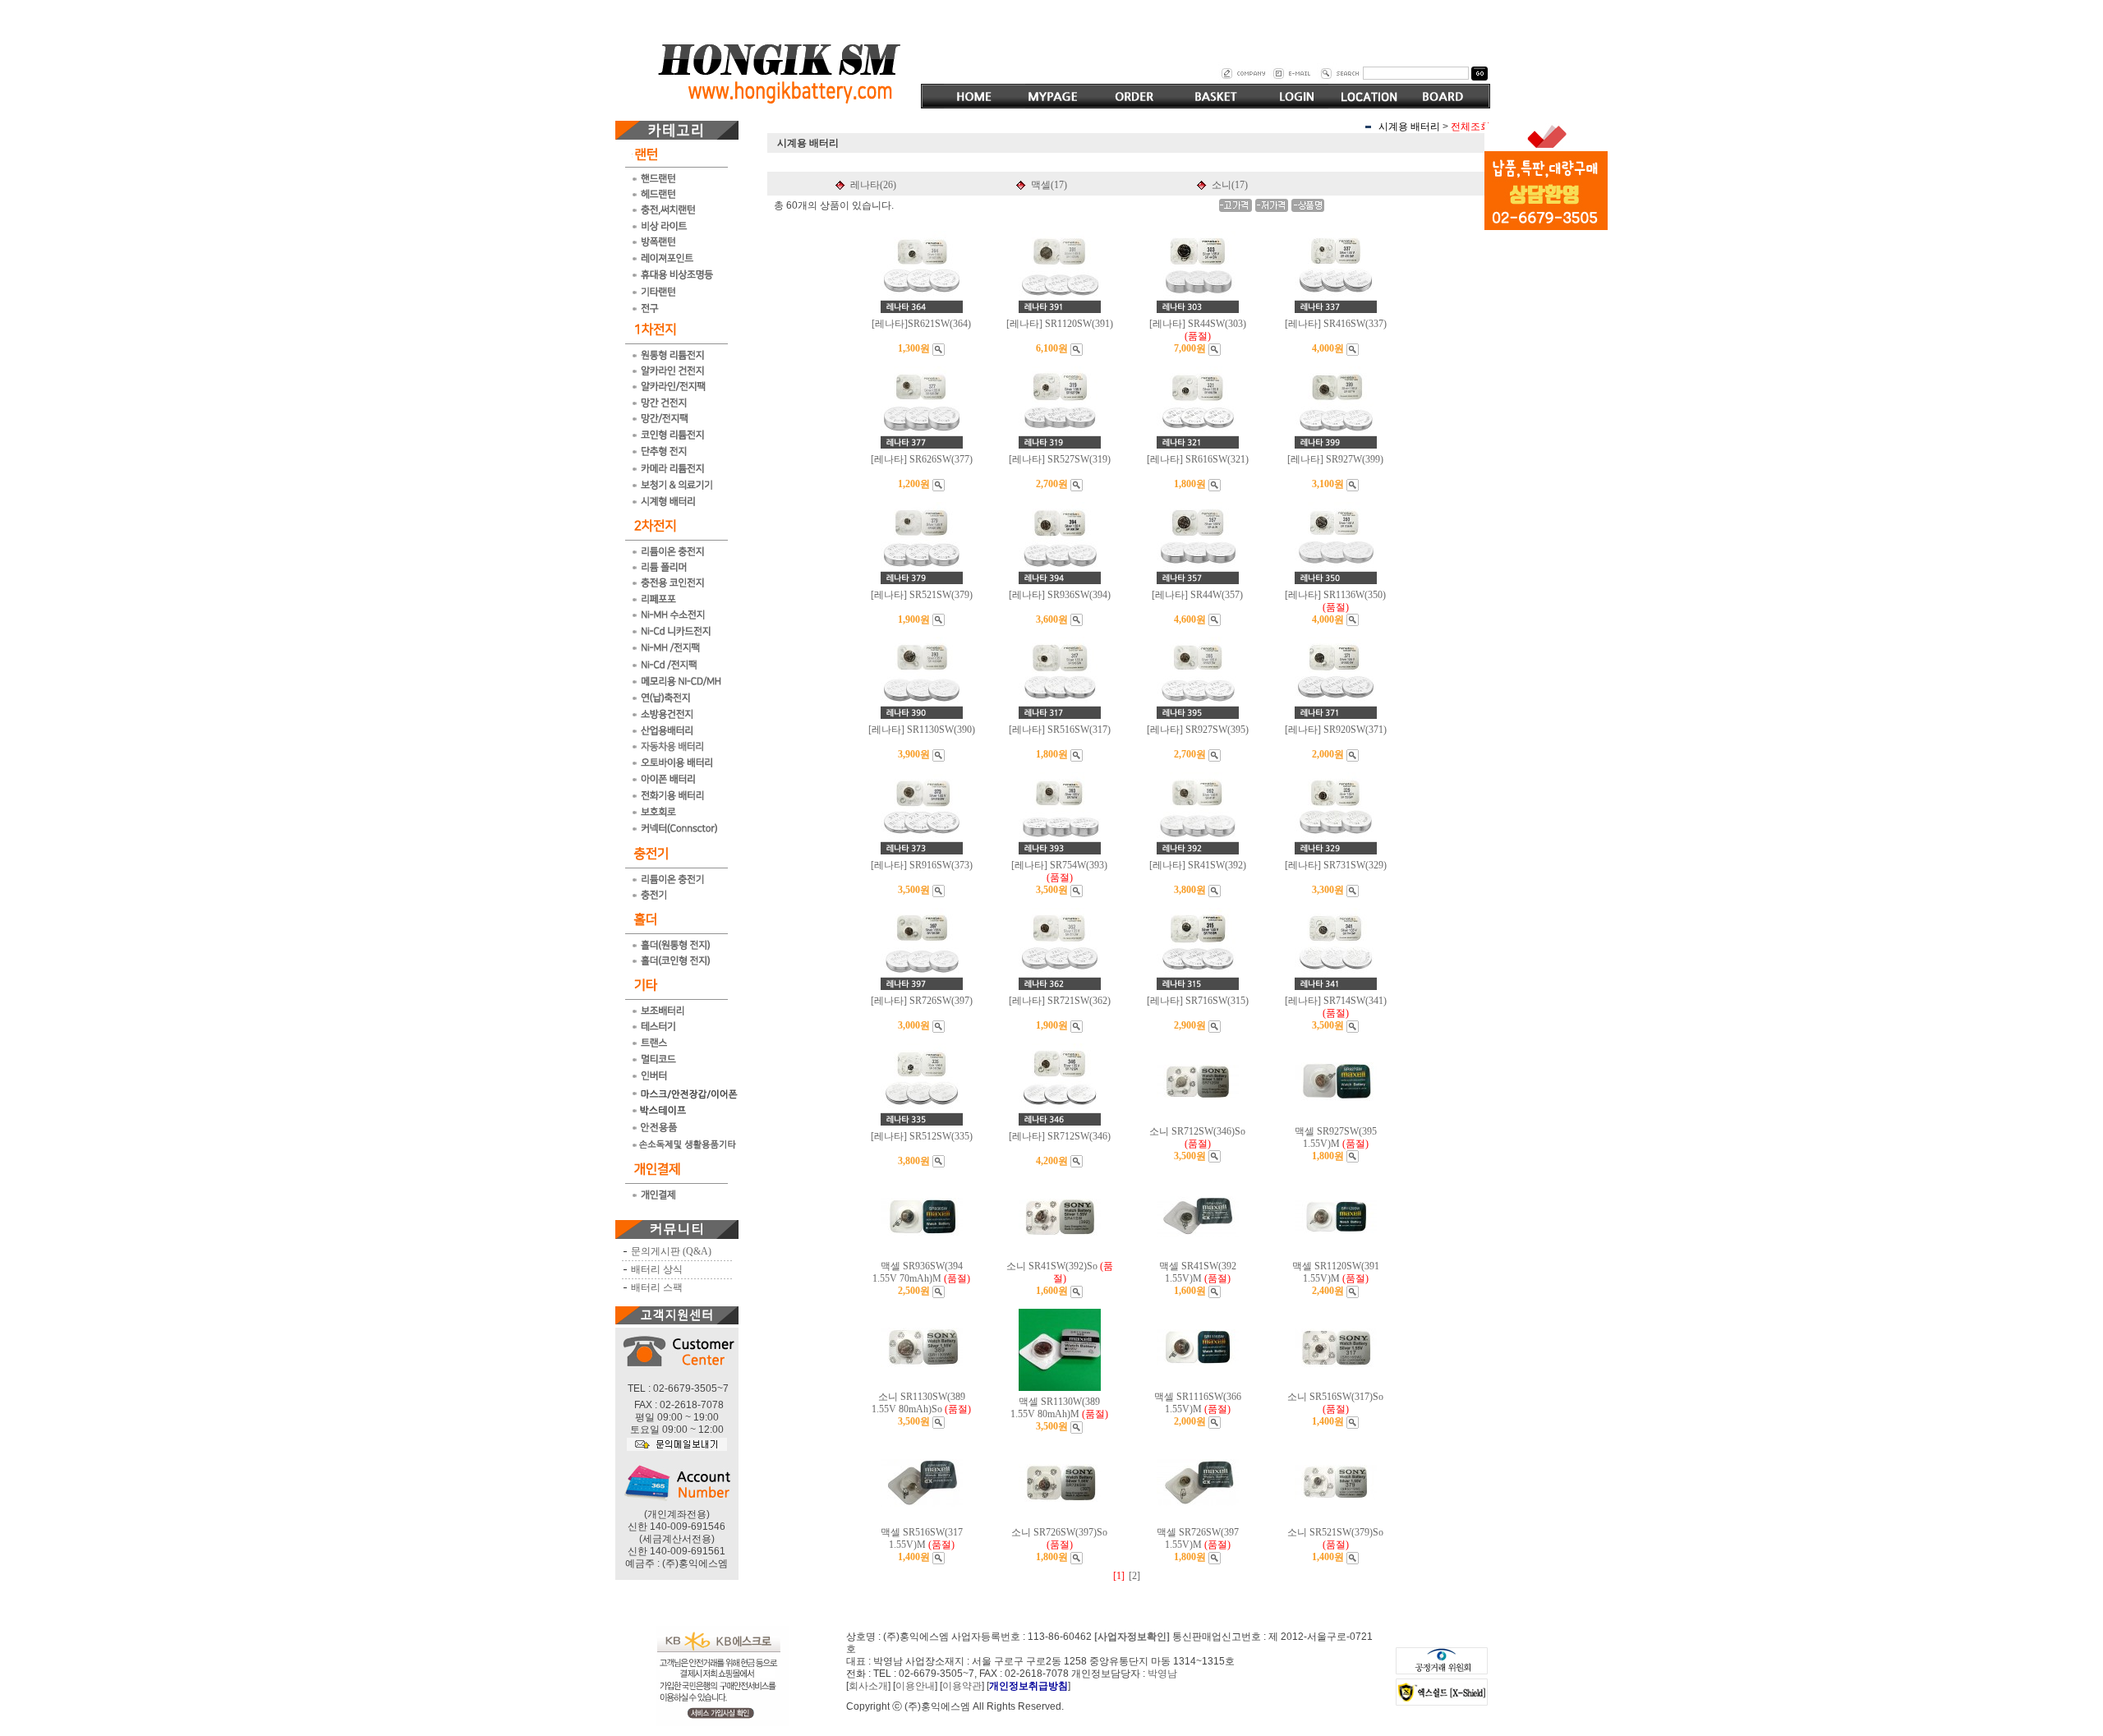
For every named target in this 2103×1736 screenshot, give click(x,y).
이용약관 (962, 1686)
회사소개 (868, 1686)
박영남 (1162, 1674)
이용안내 (915, 1686)
